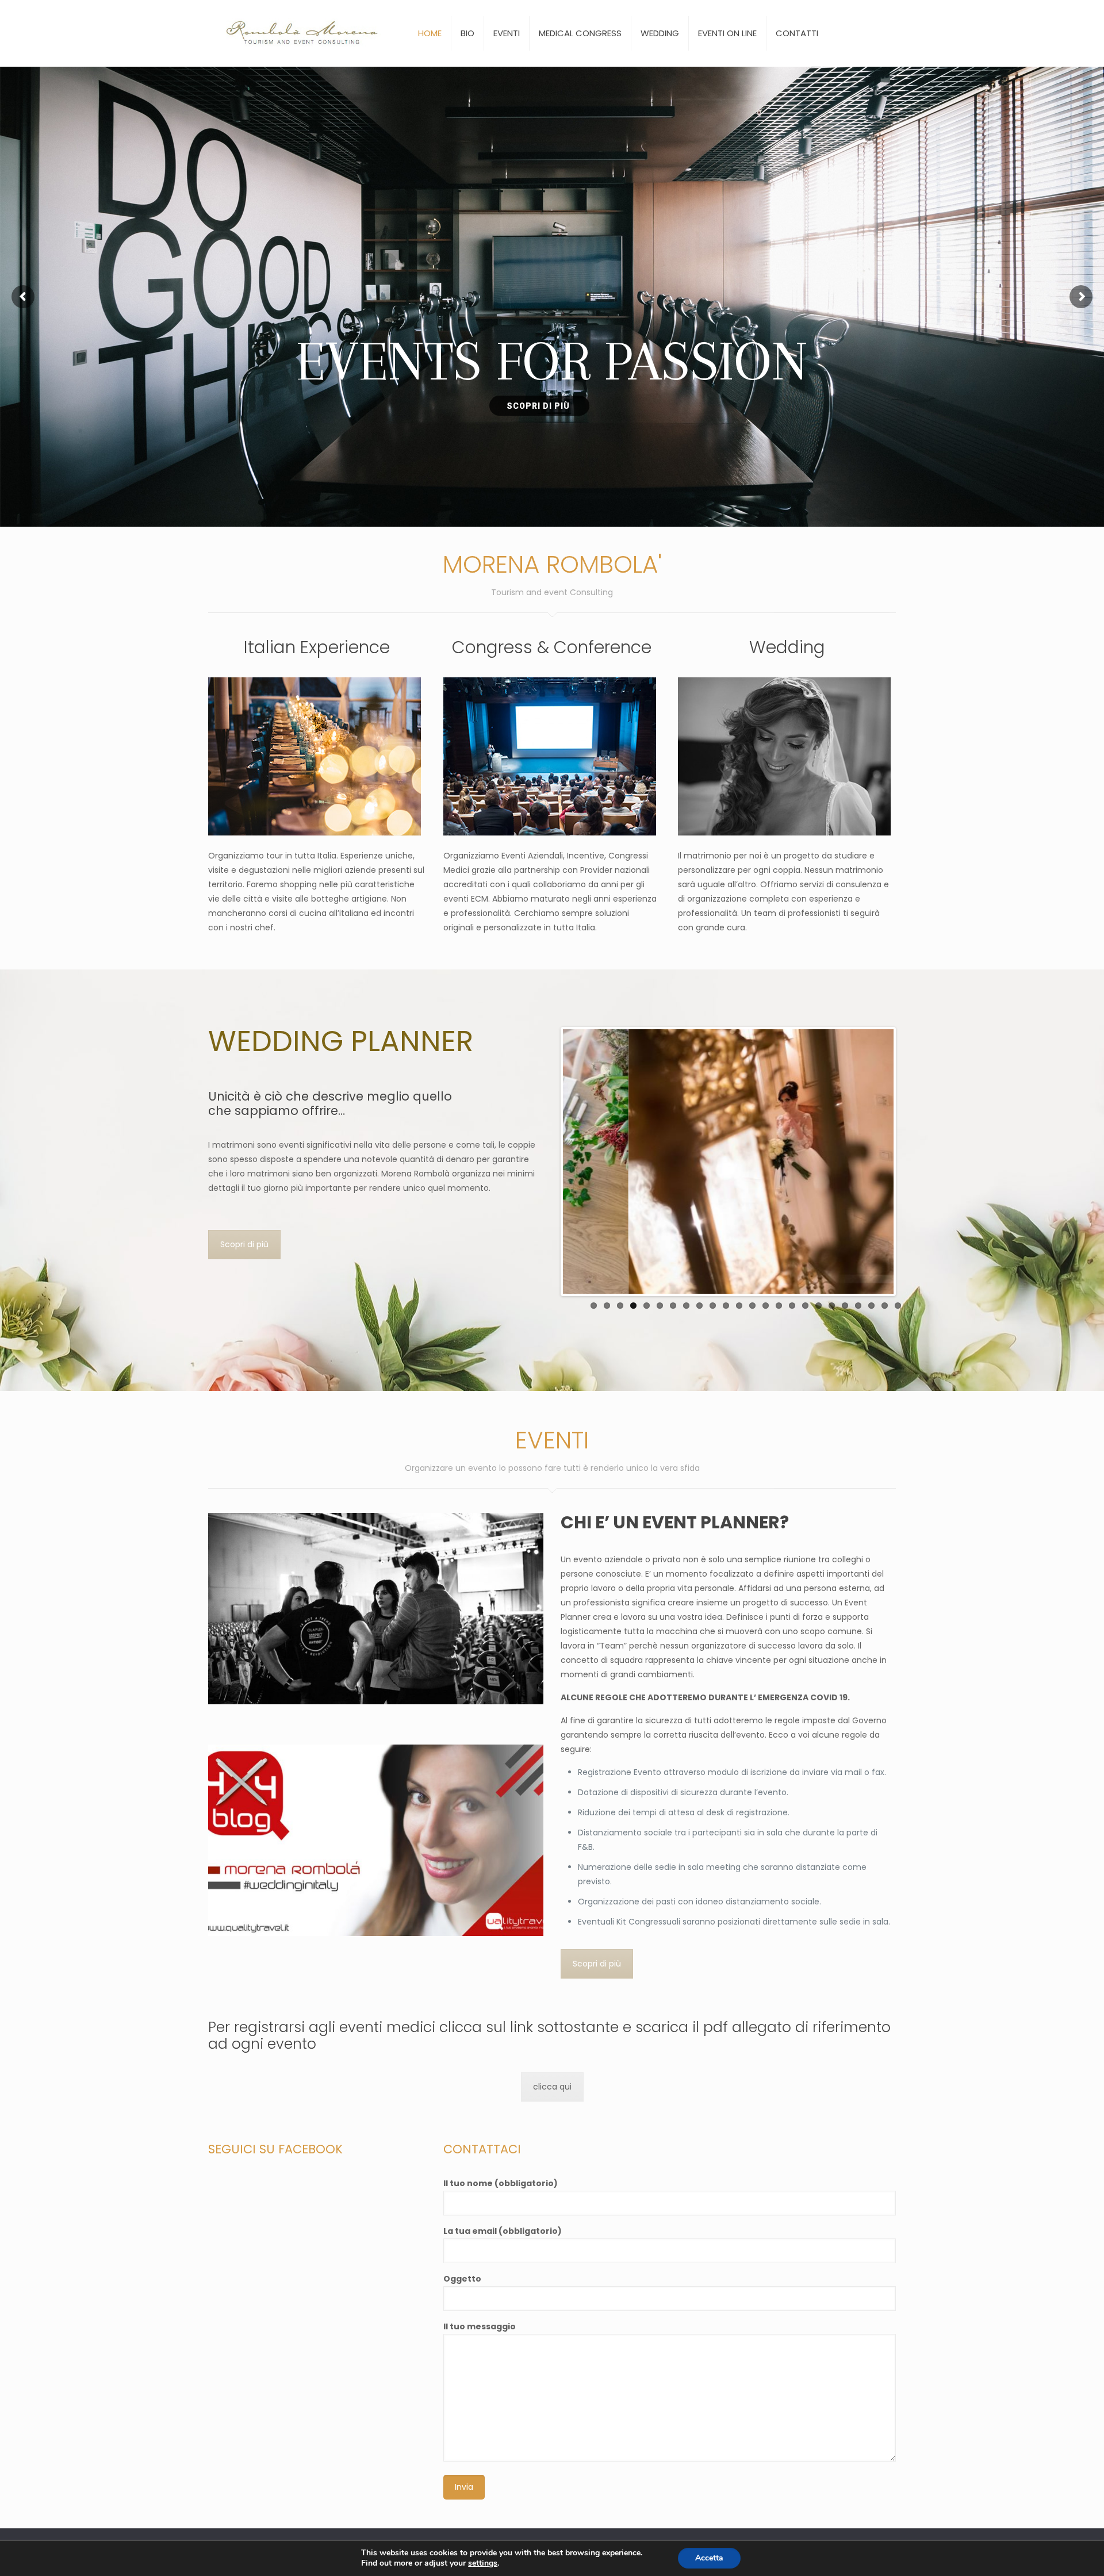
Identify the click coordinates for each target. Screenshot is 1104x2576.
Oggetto (462, 2279)
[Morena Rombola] (306, 33)
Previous (546, 1161)
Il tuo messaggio (480, 2326)
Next (911, 1161)
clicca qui (552, 2087)
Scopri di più (244, 1244)
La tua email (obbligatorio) (503, 2231)
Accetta (709, 2558)
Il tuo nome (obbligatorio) (501, 2183)
